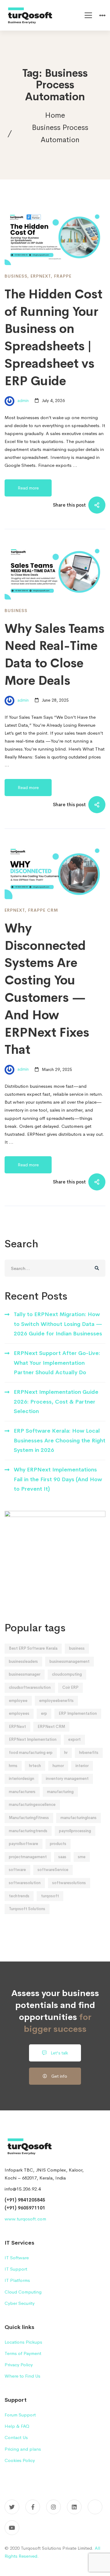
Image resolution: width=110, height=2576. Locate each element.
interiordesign (22, 1779)
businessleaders (23, 1661)
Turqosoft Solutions (27, 1909)
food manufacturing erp (31, 1753)
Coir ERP (70, 1687)
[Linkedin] (74, 2507)
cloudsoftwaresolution (30, 1687)
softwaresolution (25, 1883)
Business (16, 276)
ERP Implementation (78, 1713)
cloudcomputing (67, 1674)
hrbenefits (89, 1753)
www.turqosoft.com (25, 2219)
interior (82, 1766)
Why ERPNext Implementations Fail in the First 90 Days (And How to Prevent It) (58, 1479)
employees (19, 1713)
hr (66, 1753)
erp (44, 1713)
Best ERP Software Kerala (33, 1648)
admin (22, 400)
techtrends (19, 1896)
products (58, 1844)
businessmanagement (70, 1661)
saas (62, 1857)
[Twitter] (12, 2507)
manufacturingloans (79, 1818)
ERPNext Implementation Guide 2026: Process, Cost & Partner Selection (56, 1402)
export (74, 1739)
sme (82, 1857)
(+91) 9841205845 (25, 2200)
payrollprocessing (75, 1831)
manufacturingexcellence (32, 1805)
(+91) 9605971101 (25, 2208)
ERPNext (41, 276)
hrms (13, 1766)
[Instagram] (53, 2507)
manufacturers (22, 1792)
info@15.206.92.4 (23, 2189)
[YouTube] (12, 2528)
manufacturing (60, 1792)
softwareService (53, 1870)
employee (18, 1701)
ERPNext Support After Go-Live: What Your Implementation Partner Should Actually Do (57, 1363)
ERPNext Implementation (33, 1739)
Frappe (63, 276)
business (77, 1648)
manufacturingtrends (28, 1831)
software (17, 1870)
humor (58, 1766)
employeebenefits (56, 1701)
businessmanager (25, 1674)
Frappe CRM (43, 910)
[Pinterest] (95, 2507)
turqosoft (50, 1896)
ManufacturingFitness (29, 1818)
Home (55, 115)
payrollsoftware (24, 1844)
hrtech (35, 1766)
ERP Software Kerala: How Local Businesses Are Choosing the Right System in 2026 (60, 1440)
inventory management (67, 1779)
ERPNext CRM (51, 1727)
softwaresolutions (69, 1883)
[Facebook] (33, 2507)
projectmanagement (28, 1857)
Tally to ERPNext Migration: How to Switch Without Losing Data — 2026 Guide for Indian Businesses (58, 1324)
